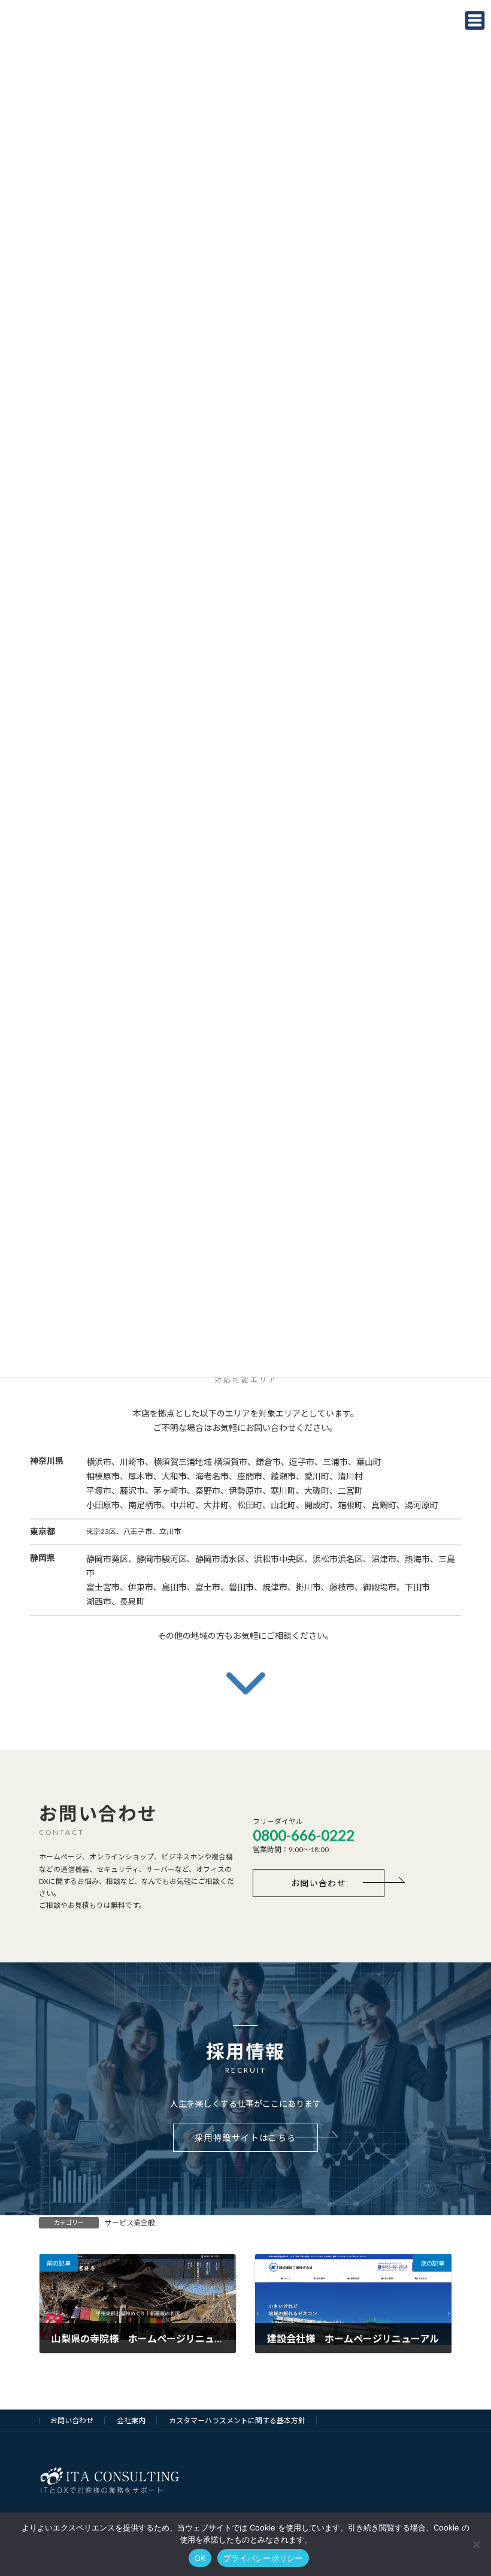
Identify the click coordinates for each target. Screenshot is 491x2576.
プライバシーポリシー (263, 2558)
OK (200, 2558)
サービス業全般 (130, 2223)
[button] (319, 1883)
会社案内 (131, 2421)
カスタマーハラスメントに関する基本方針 (237, 2421)
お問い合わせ (72, 2421)
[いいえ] (476, 2544)
